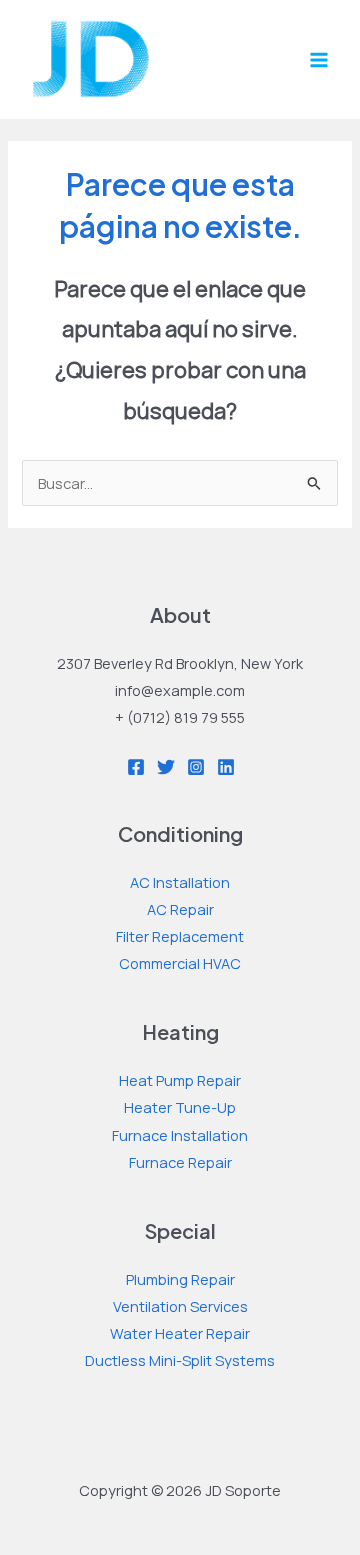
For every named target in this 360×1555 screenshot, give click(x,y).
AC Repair (180, 909)
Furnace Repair (180, 1162)
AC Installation (180, 882)
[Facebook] (136, 767)
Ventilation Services (180, 1306)
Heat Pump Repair (180, 1080)
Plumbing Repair (180, 1279)
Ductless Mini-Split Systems (180, 1360)
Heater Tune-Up (180, 1107)
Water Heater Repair (180, 1333)
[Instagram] (196, 767)
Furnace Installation (180, 1135)
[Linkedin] (226, 767)
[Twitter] (166, 767)
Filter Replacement (180, 936)
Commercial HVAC (180, 963)
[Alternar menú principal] (319, 60)
